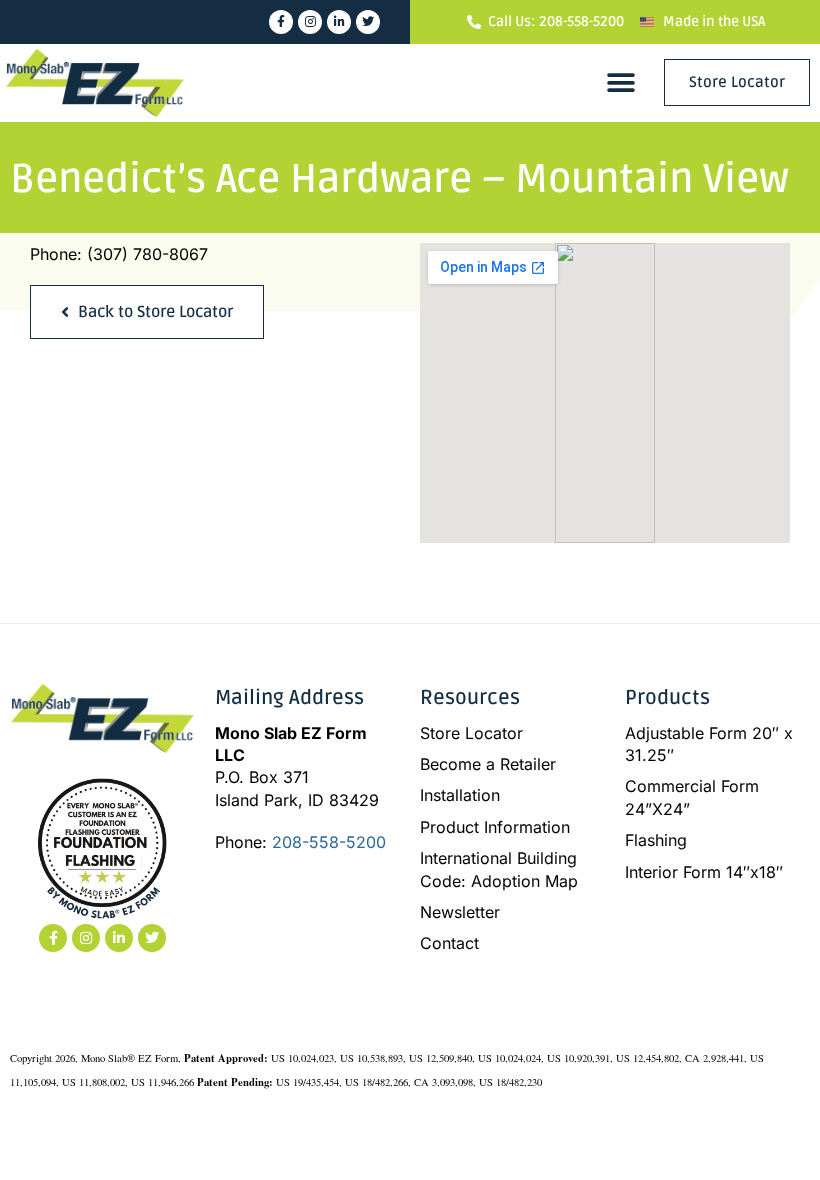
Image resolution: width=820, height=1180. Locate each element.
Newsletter (460, 912)
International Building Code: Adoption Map (499, 869)
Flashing (656, 840)
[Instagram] (310, 22)
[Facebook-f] (281, 22)
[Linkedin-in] (339, 22)
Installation (460, 795)
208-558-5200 (329, 842)
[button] (621, 82)
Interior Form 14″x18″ (704, 872)
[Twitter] (368, 22)
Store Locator (471, 733)
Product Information (495, 827)
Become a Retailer (488, 764)
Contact (449, 943)
